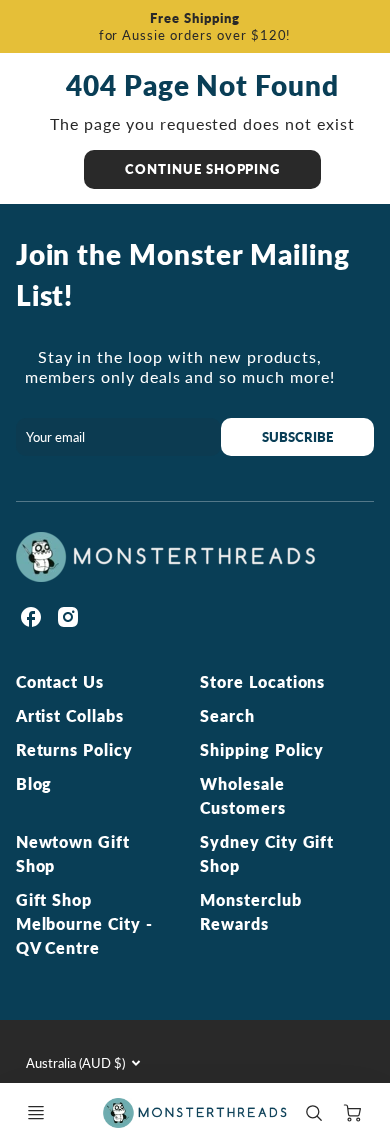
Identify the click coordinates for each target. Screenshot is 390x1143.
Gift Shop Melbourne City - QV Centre (84, 923)
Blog (34, 783)
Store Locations (262, 681)
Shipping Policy (262, 749)
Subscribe (297, 437)
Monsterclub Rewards (251, 911)
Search (227, 715)
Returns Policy (74, 749)
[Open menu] (36, 1113)
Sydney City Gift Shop (267, 853)
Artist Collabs (70, 715)
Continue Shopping (202, 169)
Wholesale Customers (243, 795)
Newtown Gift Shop (73, 853)
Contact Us (60, 681)
